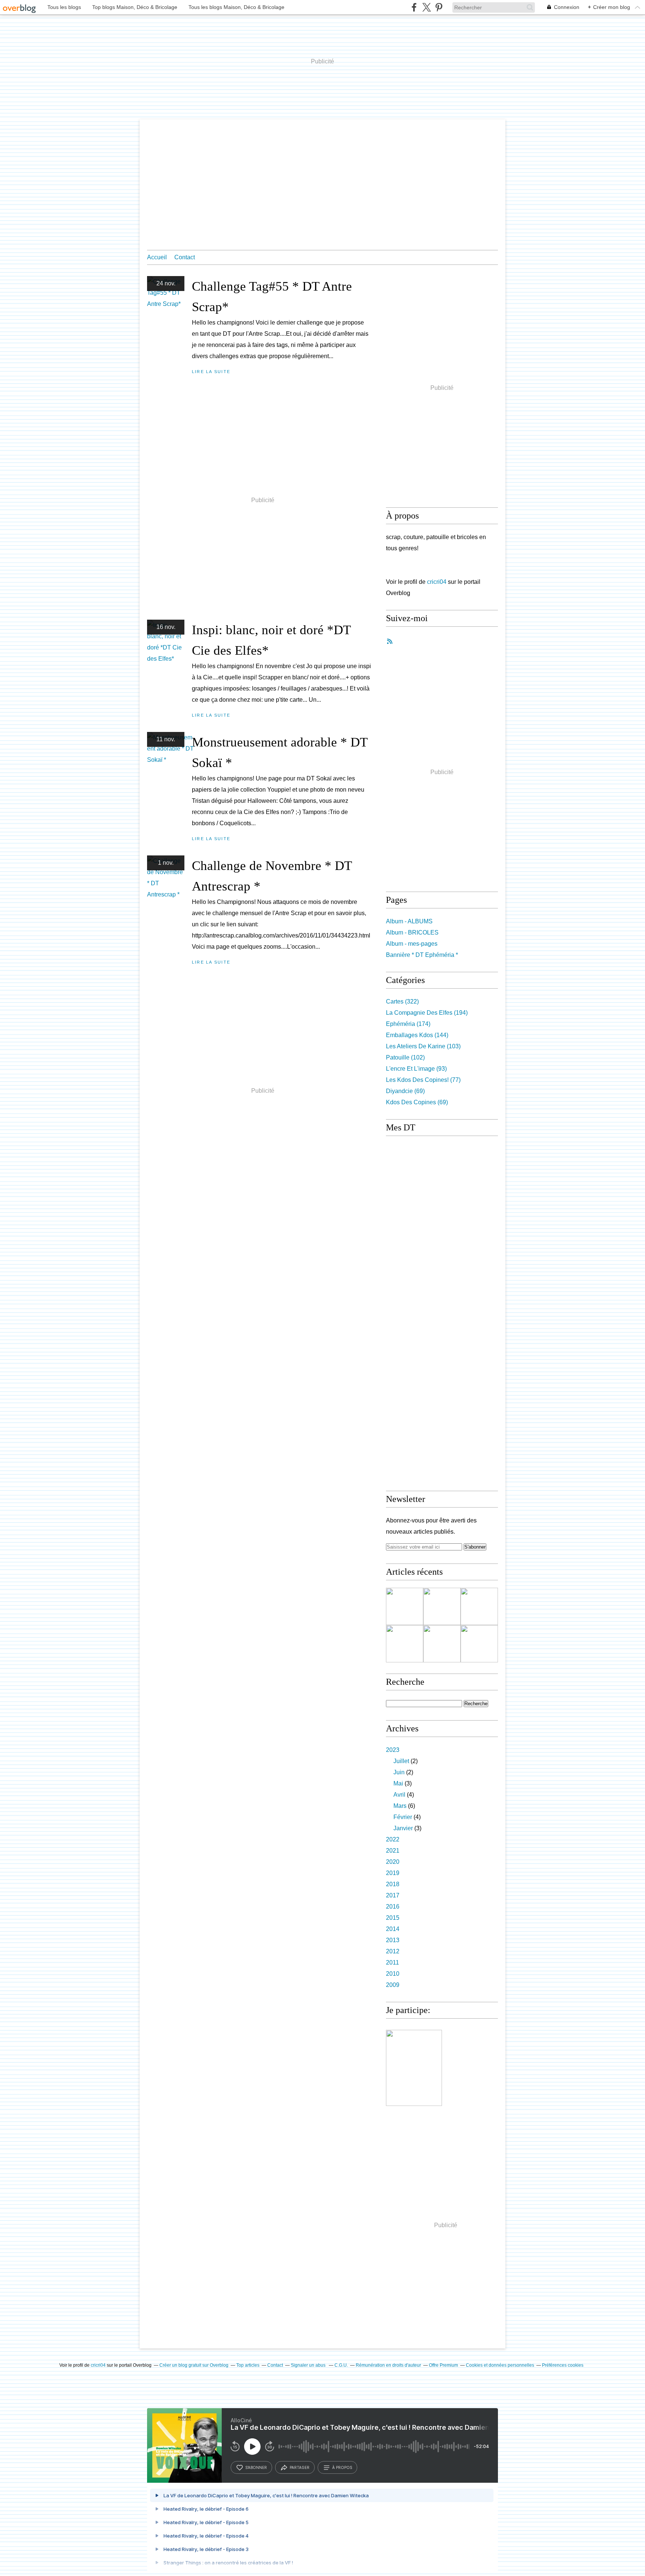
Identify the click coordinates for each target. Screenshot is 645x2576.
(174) (408, 1024)
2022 (393, 1839)
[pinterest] (439, 7)
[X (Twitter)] (426, 7)
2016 (393, 1907)
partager (300, 2467)
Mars (400, 1806)
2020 (393, 1862)
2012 (393, 1951)
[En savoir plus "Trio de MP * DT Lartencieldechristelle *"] (405, 1644)
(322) (402, 1001)
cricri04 (437, 582)
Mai (398, 1783)
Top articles (248, 2365)
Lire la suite (211, 372)
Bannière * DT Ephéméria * (422, 955)
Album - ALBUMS (409, 921)
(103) (423, 1046)
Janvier (403, 1828)
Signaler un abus (309, 2365)
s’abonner (256, 2467)
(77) (423, 1080)
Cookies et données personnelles (500, 2365)
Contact (185, 257)
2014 (393, 1929)
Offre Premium (443, 2365)
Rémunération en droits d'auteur (388, 2365)
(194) (427, 1013)
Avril (399, 1795)
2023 (393, 1750)
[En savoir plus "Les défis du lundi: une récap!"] (405, 1606)
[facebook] (414, 7)
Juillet (401, 1761)
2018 (393, 1884)
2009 (393, 1985)
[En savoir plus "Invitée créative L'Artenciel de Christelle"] (479, 1644)
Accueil (157, 257)
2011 (392, 1962)
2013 (393, 1940)
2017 (393, 1895)
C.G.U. (341, 2365)
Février (403, 1817)
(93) (416, 1069)
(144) (417, 1035)
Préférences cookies (563, 2365)
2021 (393, 1851)
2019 (393, 1873)
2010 (393, 1974)
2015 (393, 1918)
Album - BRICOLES (412, 932)
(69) (405, 1091)
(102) (405, 1057)
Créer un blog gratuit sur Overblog (194, 2365)
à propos (342, 2467)
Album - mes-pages (412, 944)
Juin (399, 1772)
